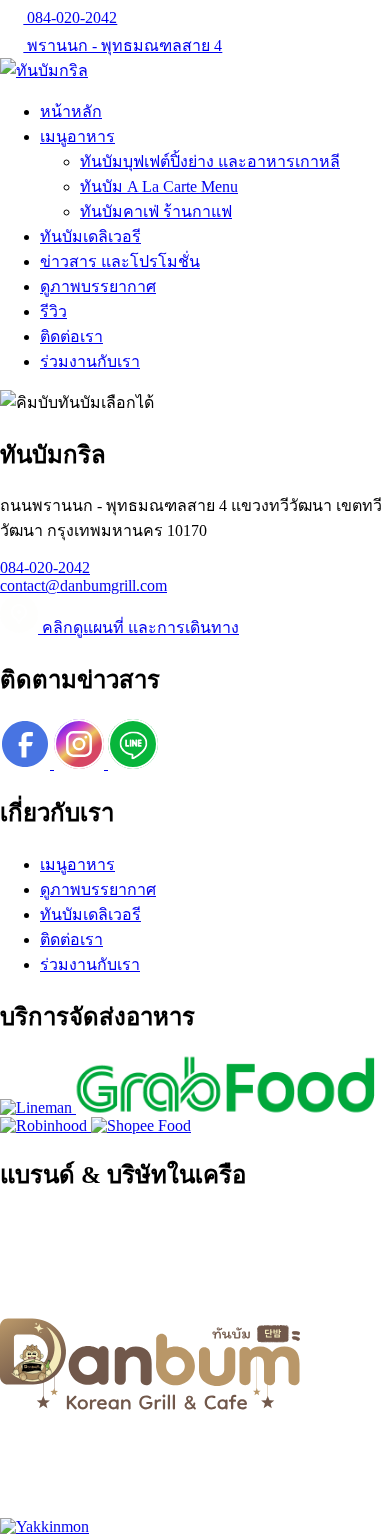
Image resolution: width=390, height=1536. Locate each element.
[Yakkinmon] (44, 1526)
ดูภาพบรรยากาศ (98, 286)
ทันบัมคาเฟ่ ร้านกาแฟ (156, 211)
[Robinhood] (45, 1125)
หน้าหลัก (71, 111)
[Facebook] (27, 763)
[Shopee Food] (141, 1125)
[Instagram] (81, 763)
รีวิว (53, 311)
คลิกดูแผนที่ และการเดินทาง (138, 627)
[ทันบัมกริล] (44, 70)
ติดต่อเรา (71, 336)
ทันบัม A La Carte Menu (159, 186)
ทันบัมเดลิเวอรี (90, 236)
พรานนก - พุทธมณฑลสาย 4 (122, 45)
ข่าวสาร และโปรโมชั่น (120, 261)
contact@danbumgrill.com (83, 585)
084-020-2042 (70, 17)
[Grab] (226, 1107)
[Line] (133, 763)
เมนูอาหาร (77, 136)
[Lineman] (38, 1107)
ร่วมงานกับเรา (90, 361)
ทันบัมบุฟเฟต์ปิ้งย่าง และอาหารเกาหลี (210, 161)
